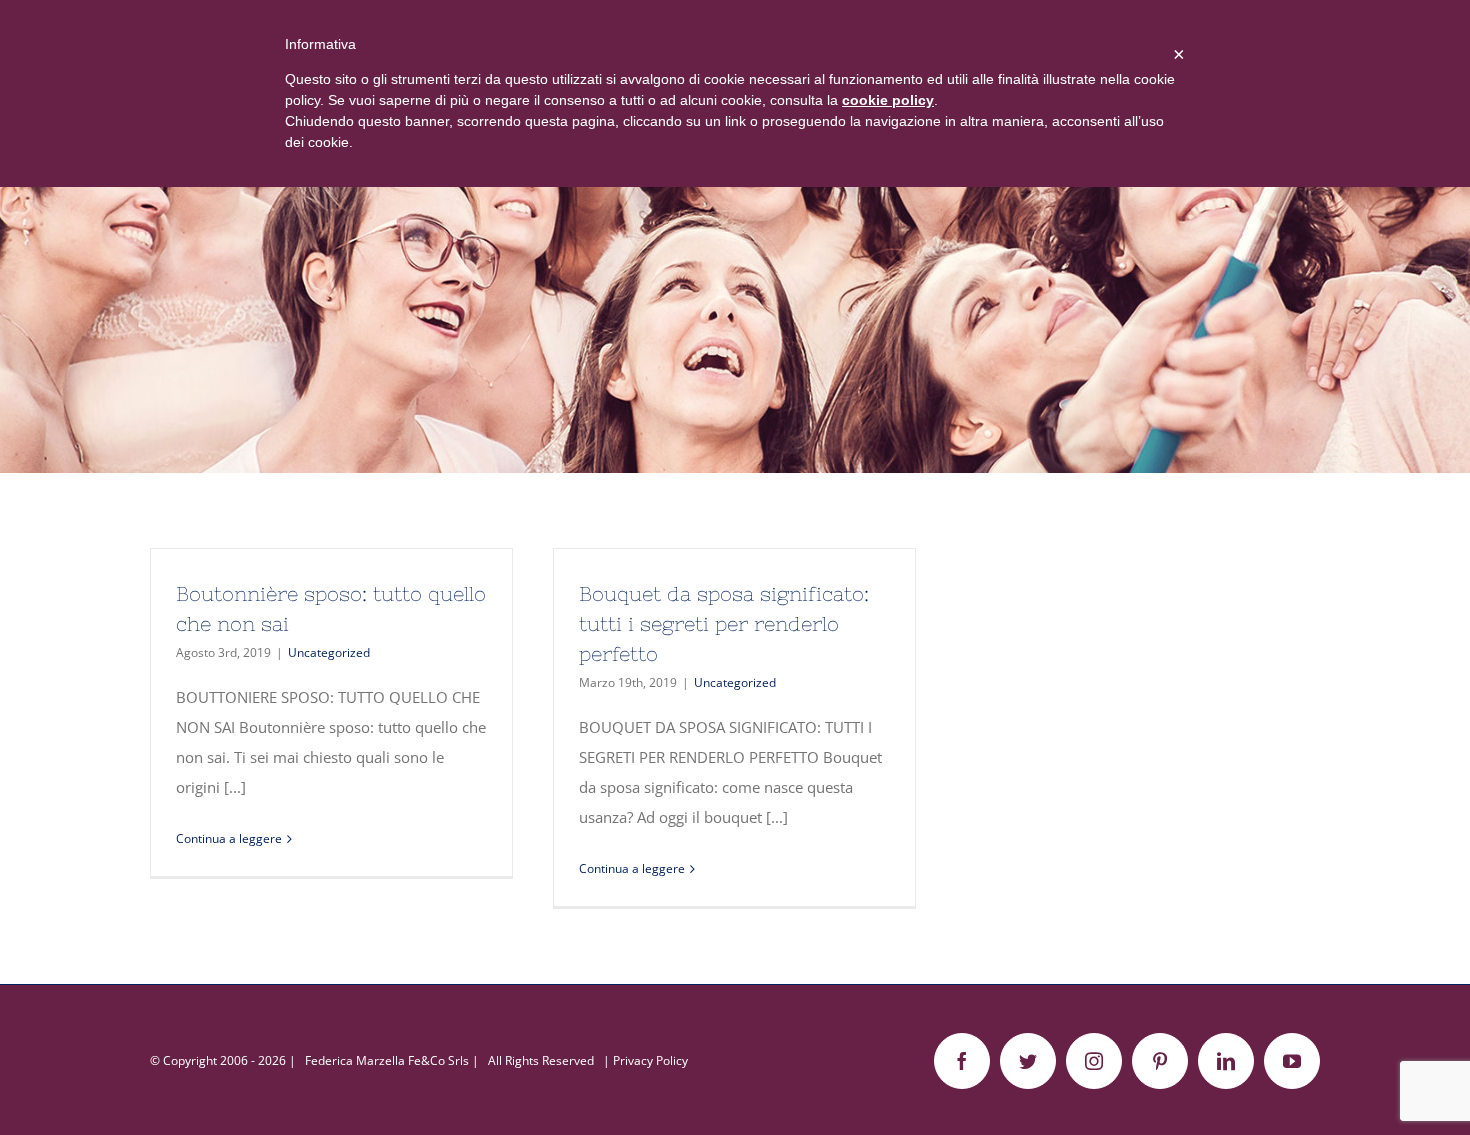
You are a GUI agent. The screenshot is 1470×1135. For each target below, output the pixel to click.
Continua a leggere (229, 838)
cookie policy (888, 100)
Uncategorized (329, 652)
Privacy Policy (650, 1060)
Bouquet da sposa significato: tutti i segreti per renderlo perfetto (724, 623)
